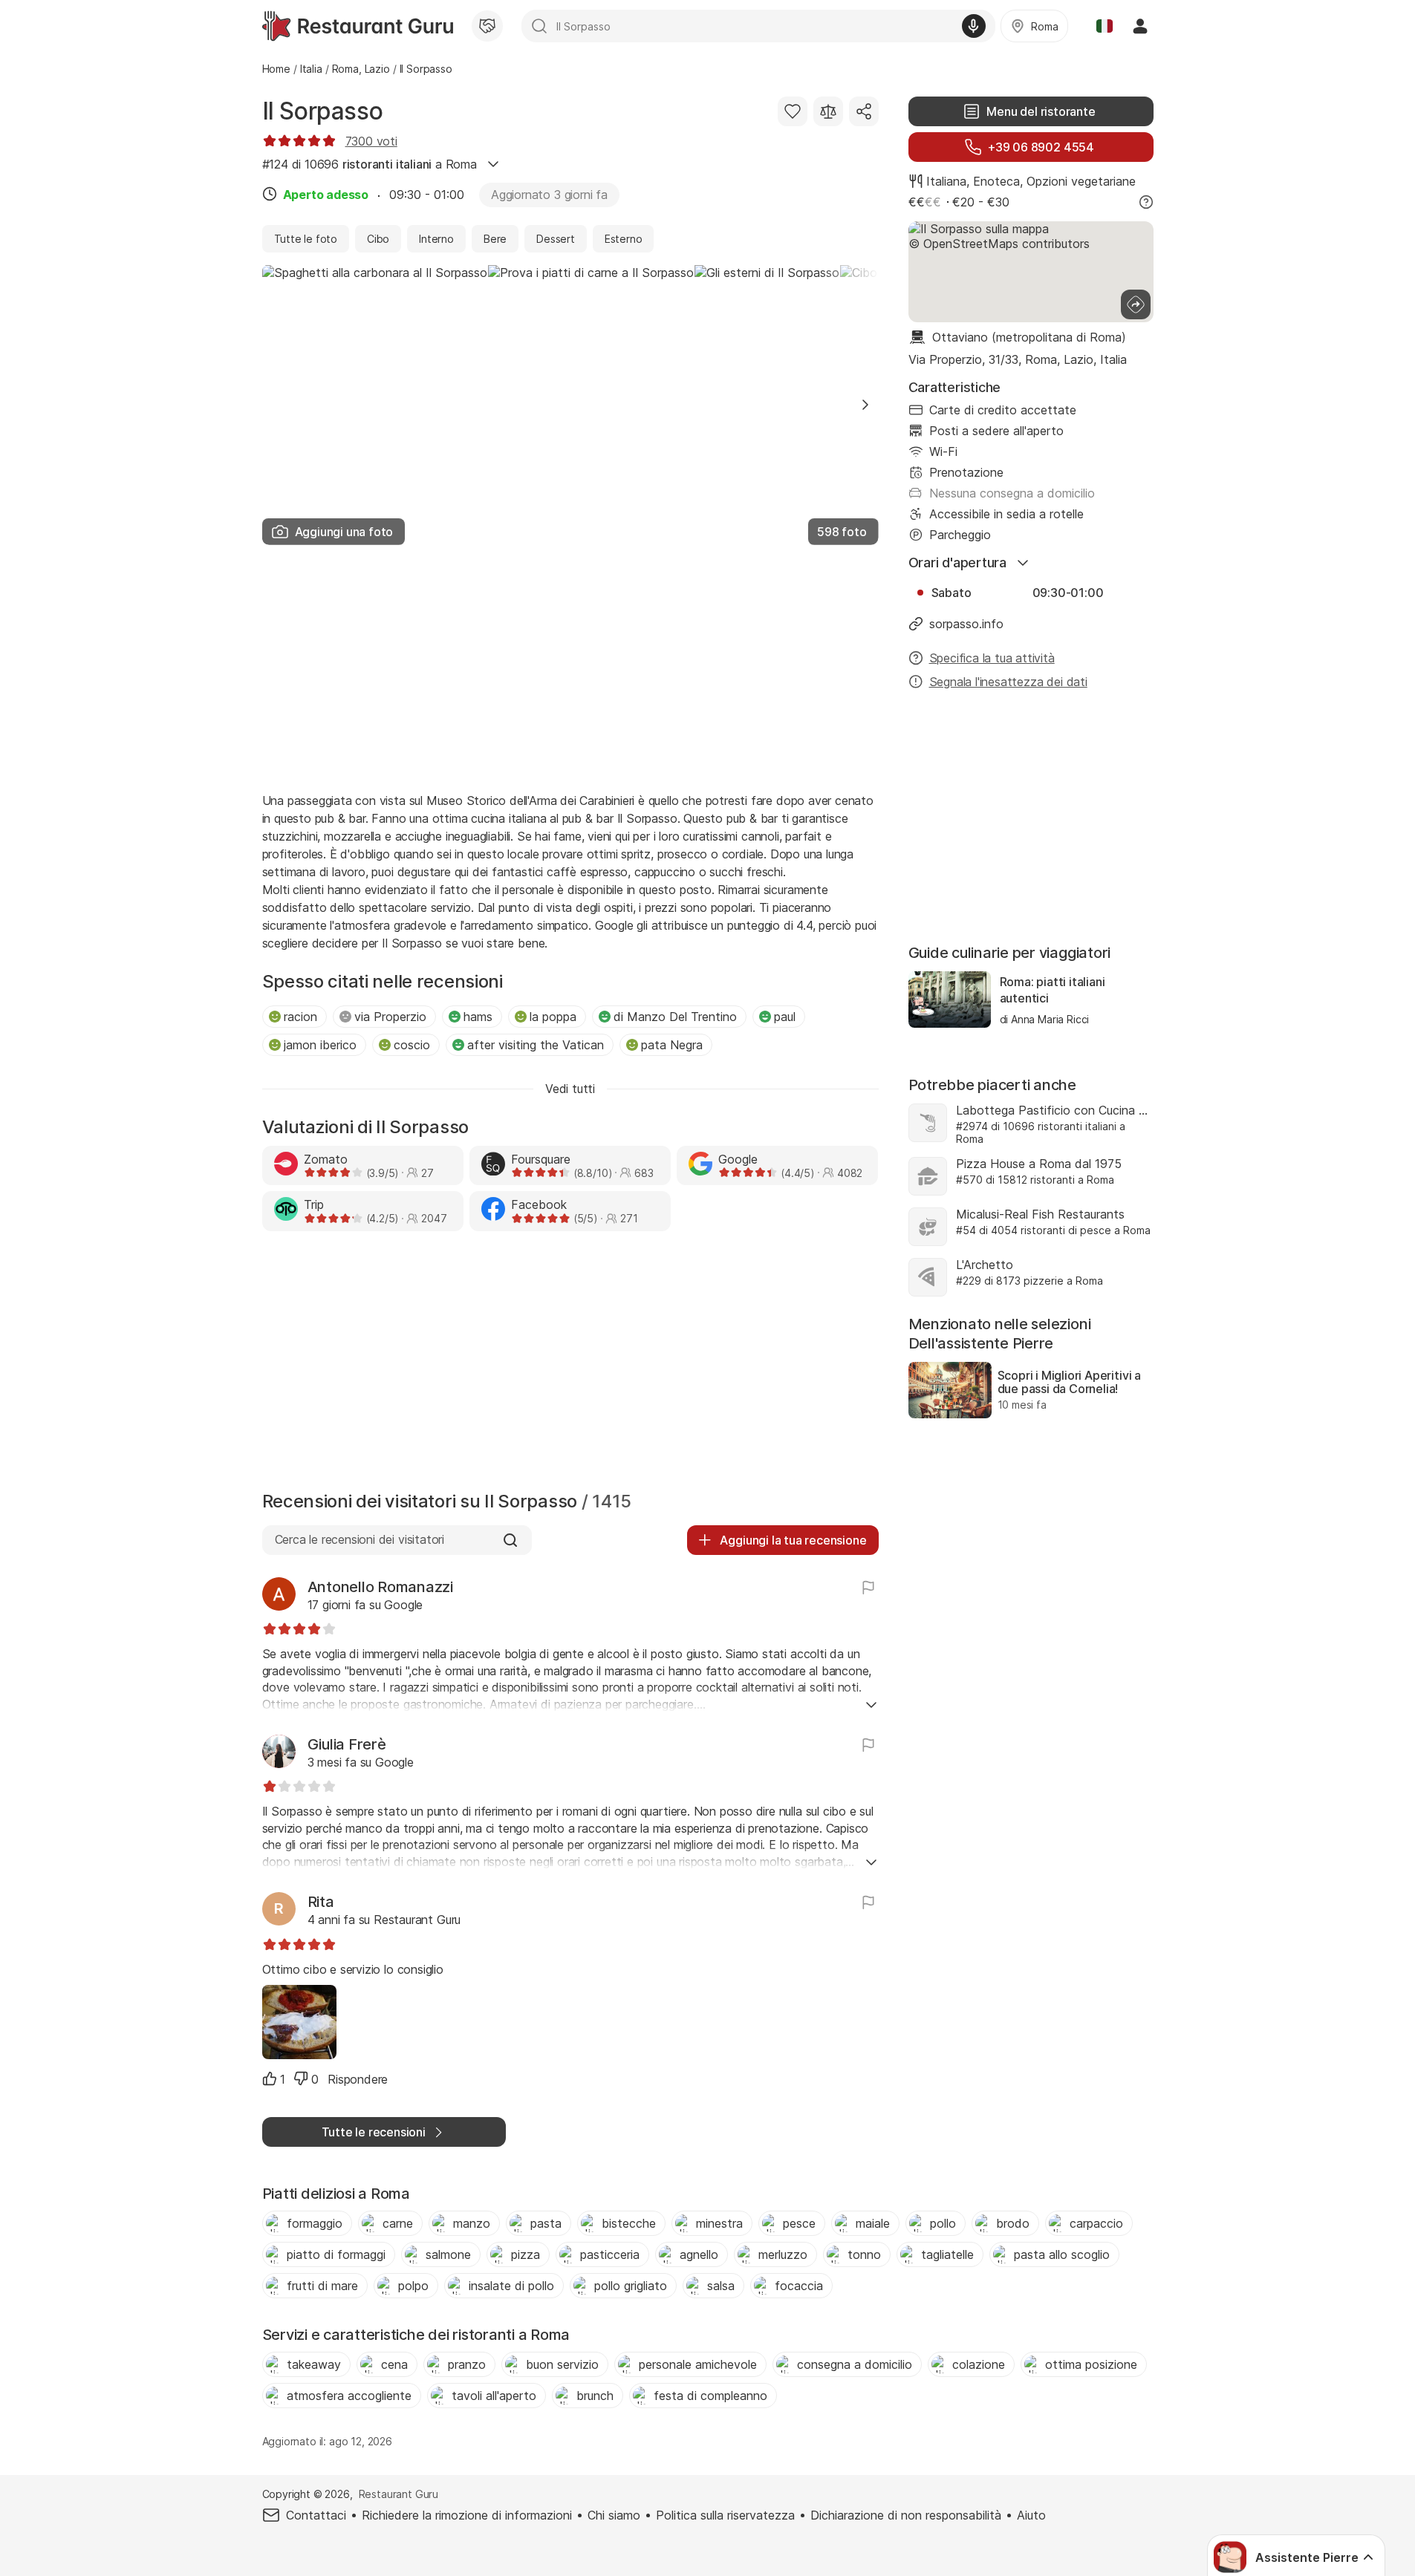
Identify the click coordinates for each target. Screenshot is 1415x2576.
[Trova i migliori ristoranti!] (358, 26)
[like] (270, 2078)
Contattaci (316, 2515)
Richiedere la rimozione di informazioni (467, 2515)
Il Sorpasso (323, 111)
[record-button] (974, 26)
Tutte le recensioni (374, 2132)
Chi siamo (614, 2515)
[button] (865, 405)
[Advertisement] (570, 667)
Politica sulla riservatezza (725, 2515)
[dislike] (301, 2078)
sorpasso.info (966, 624)
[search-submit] (539, 26)
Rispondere (358, 2079)
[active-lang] (1105, 26)
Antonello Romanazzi (380, 1587)
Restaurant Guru (399, 2494)
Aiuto (1031, 2515)
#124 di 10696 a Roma (370, 164)
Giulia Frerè (347, 1744)
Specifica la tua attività (992, 658)
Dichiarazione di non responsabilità (906, 2515)
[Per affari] (487, 26)
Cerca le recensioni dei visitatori (360, 1539)
